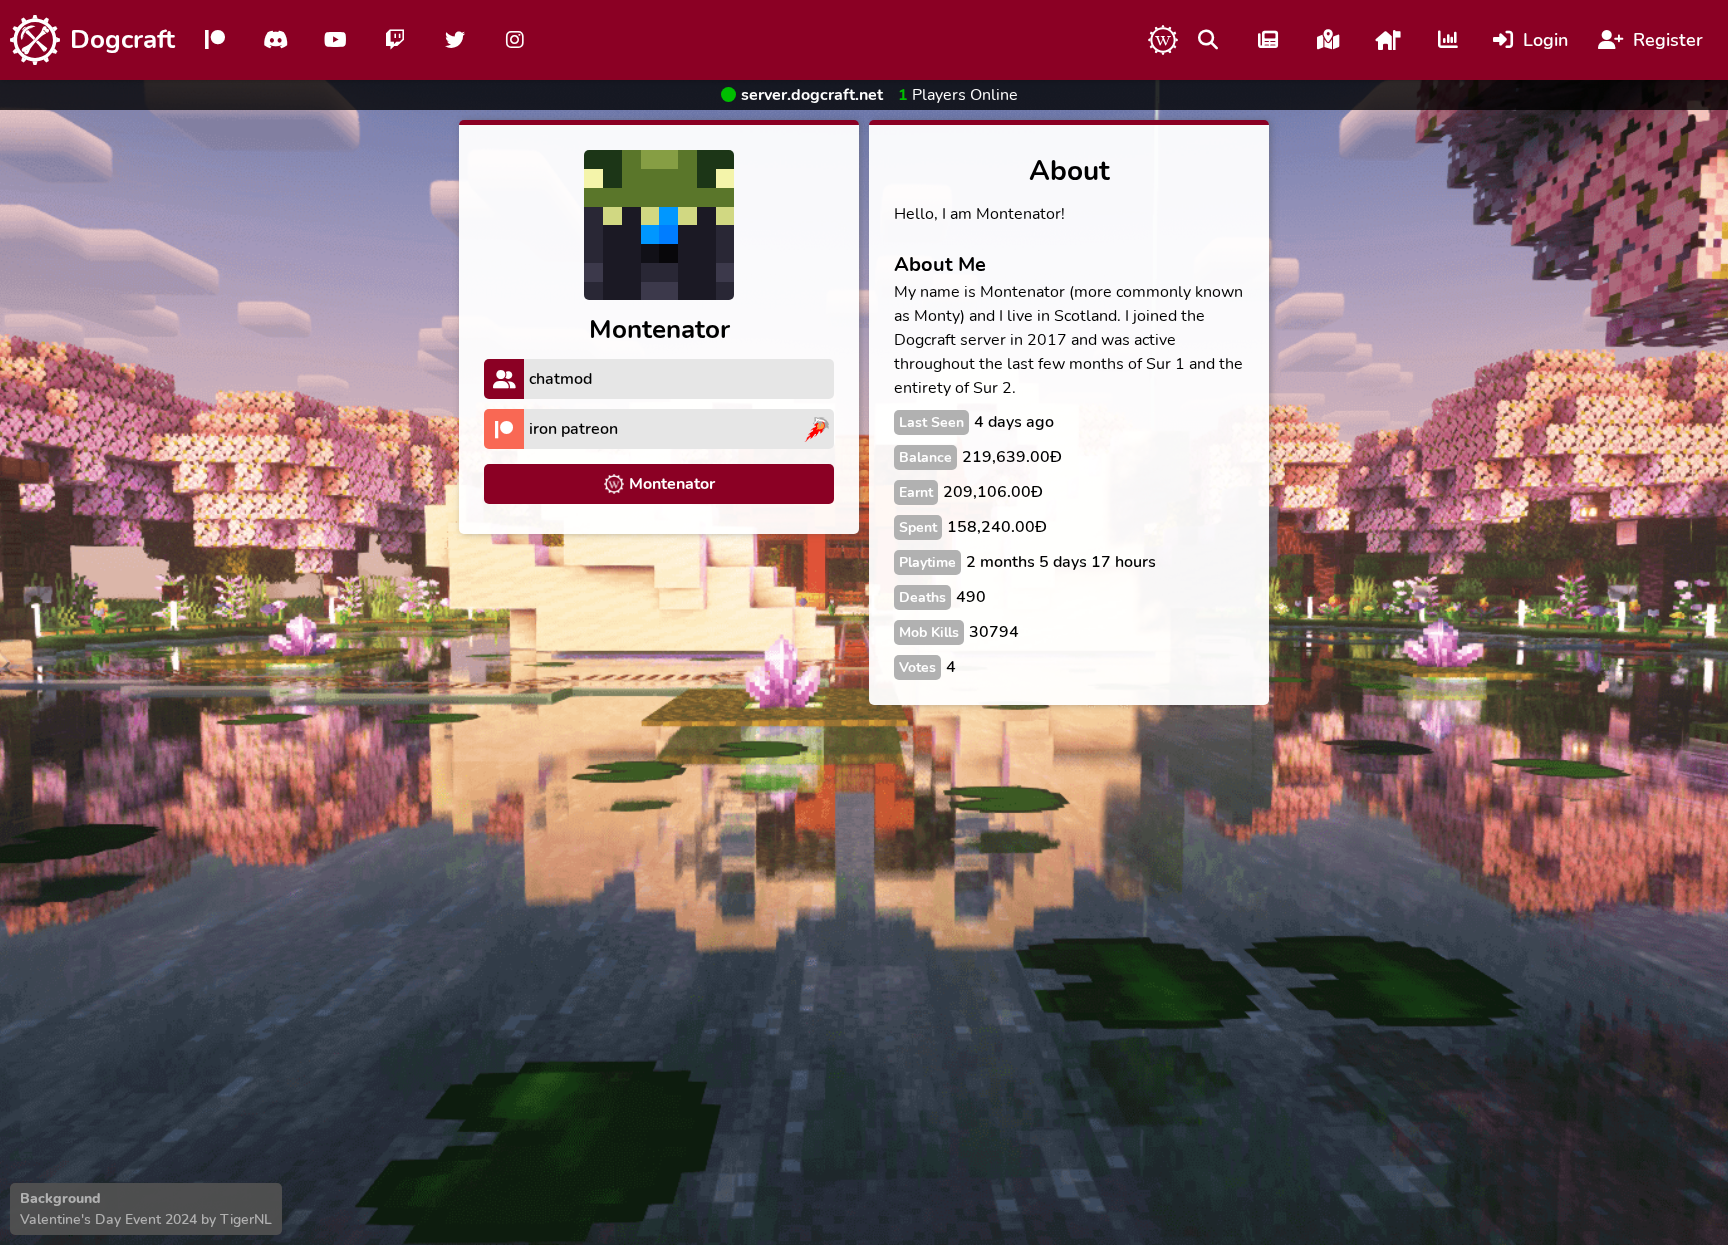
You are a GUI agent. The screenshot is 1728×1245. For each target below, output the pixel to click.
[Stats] (1448, 40)
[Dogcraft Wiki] (1163, 40)
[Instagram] (515, 40)
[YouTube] (335, 40)
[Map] (1328, 40)
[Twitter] (455, 40)
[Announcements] (1268, 40)
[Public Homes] (1388, 40)
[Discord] (275, 40)
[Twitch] (395, 40)
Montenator (672, 484)
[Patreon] (215, 40)
